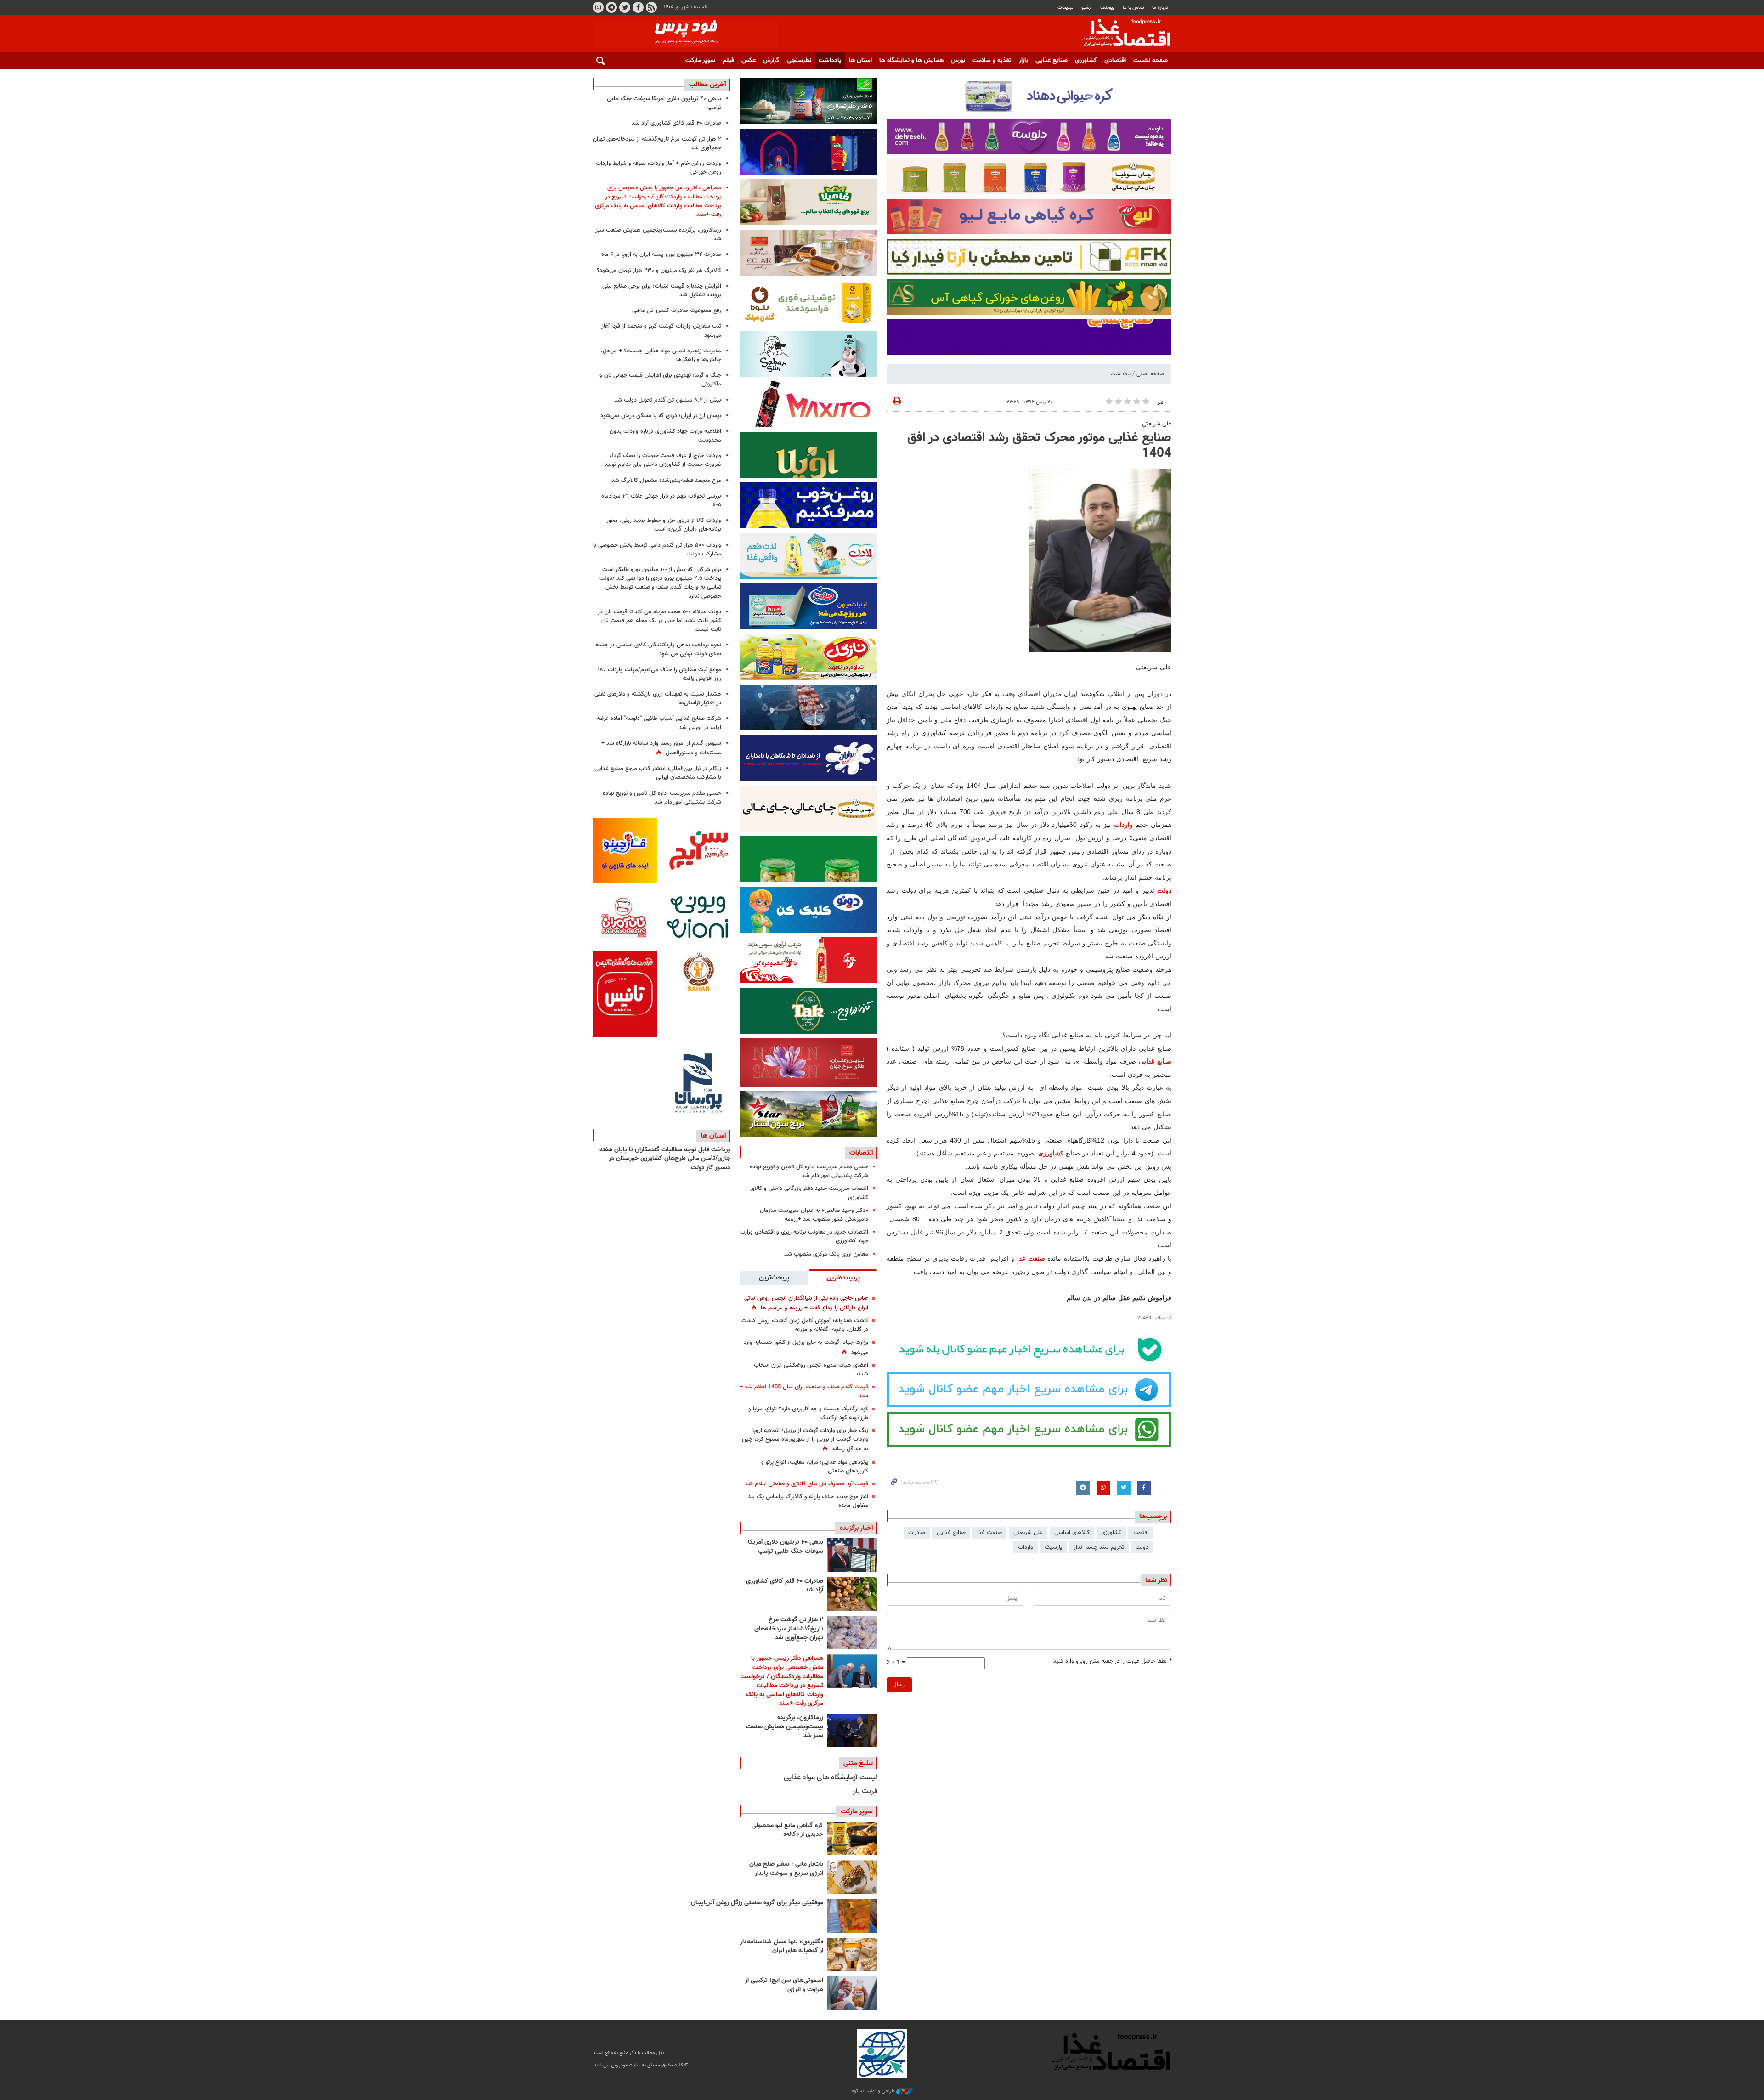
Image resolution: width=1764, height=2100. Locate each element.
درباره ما (1160, 8)
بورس (958, 61)
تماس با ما (1134, 8)
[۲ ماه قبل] (852, 1838)
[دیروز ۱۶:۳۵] (852, 1730)
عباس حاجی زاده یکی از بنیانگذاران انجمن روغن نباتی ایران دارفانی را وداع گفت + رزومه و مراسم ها (806, 1303)
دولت (1164, 890)
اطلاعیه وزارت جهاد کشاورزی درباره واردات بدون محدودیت (665, 436)
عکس (749, 61)
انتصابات (861, 1153)
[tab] (843, 1277)
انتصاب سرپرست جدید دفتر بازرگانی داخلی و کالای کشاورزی (809, 1193)
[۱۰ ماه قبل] (852, 1916)
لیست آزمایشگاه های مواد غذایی (831, 1778)
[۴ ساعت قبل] (852, 1555)
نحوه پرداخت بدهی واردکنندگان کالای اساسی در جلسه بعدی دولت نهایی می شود (658, 649)
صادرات (917, 1533)
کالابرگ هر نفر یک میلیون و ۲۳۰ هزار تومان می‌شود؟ (659, 271)
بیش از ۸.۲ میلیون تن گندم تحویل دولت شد (668, 400)
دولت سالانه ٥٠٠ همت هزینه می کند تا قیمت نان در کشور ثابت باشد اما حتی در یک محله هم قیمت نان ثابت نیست (659, 621)
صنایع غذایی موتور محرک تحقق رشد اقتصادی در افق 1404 (1039, 446)
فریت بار (865, 1792)
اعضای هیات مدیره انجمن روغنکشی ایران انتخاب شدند (811, 1370)
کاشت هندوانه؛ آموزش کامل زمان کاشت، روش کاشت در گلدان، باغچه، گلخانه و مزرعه (805, 1325)
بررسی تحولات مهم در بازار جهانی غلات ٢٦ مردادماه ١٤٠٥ (661, 501)
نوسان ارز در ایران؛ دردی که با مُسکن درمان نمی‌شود (661, 416)
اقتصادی (1115, 61)
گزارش (771, 61)
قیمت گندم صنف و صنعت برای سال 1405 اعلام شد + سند (804, 1391)
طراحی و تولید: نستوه (874, 2091)
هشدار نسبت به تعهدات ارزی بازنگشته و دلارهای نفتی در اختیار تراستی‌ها (658, 699)
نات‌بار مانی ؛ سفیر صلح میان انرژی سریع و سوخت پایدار (786, 1869)
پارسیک (1053, 1547)
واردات (1123, 825)
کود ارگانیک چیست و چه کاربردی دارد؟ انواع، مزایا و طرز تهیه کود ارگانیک (808, 1413)
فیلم (728, 61)
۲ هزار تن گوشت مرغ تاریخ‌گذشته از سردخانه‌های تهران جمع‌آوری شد (789, 1629)
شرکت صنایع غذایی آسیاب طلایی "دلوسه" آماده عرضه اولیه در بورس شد (659, 723)
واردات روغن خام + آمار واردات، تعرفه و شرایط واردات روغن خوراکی (659, 168)
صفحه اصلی (1150, 374)
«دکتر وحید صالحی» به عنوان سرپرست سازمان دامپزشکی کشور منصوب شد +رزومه (814, 1215)
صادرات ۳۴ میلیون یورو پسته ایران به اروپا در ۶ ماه (661, 255)
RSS (651, 7)
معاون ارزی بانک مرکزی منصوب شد (826, 1254)
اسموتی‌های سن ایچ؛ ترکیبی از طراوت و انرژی (784, 1985)
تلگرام (611, 7)
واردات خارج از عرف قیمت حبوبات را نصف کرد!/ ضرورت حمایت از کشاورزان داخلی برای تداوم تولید (663, 460)
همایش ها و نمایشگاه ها (911, 61)
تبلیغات (1066, 8)
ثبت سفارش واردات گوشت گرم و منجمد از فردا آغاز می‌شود (661, 331)
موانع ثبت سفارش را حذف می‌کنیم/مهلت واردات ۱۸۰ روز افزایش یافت (659, 674)
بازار (1023, 61)
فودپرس (1121, 34)
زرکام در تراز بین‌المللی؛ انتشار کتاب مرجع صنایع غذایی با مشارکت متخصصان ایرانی (658, 773)
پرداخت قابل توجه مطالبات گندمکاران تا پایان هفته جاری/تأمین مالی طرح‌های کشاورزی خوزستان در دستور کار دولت (665, 1159)
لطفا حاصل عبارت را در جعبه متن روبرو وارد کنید (1112, 1661)
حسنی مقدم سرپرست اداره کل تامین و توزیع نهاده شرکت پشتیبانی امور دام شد (809, 1171)
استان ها (860, 61)
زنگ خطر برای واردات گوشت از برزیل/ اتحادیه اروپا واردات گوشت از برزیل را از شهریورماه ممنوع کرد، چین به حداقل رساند (805, 1440)
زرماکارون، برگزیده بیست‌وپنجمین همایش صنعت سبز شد (785, 1727)
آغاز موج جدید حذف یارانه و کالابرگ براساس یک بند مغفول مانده (808, 1501)
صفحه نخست (1151, 61)
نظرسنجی (799, 61)
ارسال (899, 1685)
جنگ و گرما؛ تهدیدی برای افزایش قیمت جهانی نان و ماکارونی (660, 380)
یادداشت (830, 61)
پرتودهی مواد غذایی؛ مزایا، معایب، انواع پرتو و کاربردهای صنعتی (815, 1467)
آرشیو (1087, 8)
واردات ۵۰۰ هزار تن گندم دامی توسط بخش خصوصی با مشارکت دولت (657, 550)
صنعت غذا (1031, 1258)
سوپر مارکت (700, 61)
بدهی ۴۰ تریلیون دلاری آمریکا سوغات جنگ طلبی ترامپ (786, 1547)
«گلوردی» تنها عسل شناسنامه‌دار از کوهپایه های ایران (782, 1947)
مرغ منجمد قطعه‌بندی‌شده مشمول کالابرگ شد (666, 481)
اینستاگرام (598, 7)
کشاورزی (1086, 61)
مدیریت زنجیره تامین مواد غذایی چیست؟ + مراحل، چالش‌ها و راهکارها (661, 355)
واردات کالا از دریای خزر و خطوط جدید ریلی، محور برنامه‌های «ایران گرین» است (664, 525)
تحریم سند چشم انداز (1099, 1547)
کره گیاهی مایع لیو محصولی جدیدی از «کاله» (787, 1830)
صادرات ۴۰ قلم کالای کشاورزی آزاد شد (785, 1586)
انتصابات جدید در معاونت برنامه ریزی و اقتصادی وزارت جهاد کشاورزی (804, 1237)
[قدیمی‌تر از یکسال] (852, 1955)
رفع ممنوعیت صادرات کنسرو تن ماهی (677, 311)
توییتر (625, 7)
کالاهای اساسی (1072, 1533)
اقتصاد (1141, 1533)
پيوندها (1108, 8)
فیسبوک (638, 7)
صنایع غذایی (1052, 61)
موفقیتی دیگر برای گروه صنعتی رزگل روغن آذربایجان (757, 1903)
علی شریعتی (1157, 424)
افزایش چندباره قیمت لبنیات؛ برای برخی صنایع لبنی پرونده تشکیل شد (662, 291)
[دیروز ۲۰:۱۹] (852, 1671)
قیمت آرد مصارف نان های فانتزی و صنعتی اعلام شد (807, 1484)
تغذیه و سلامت (992, 61)
